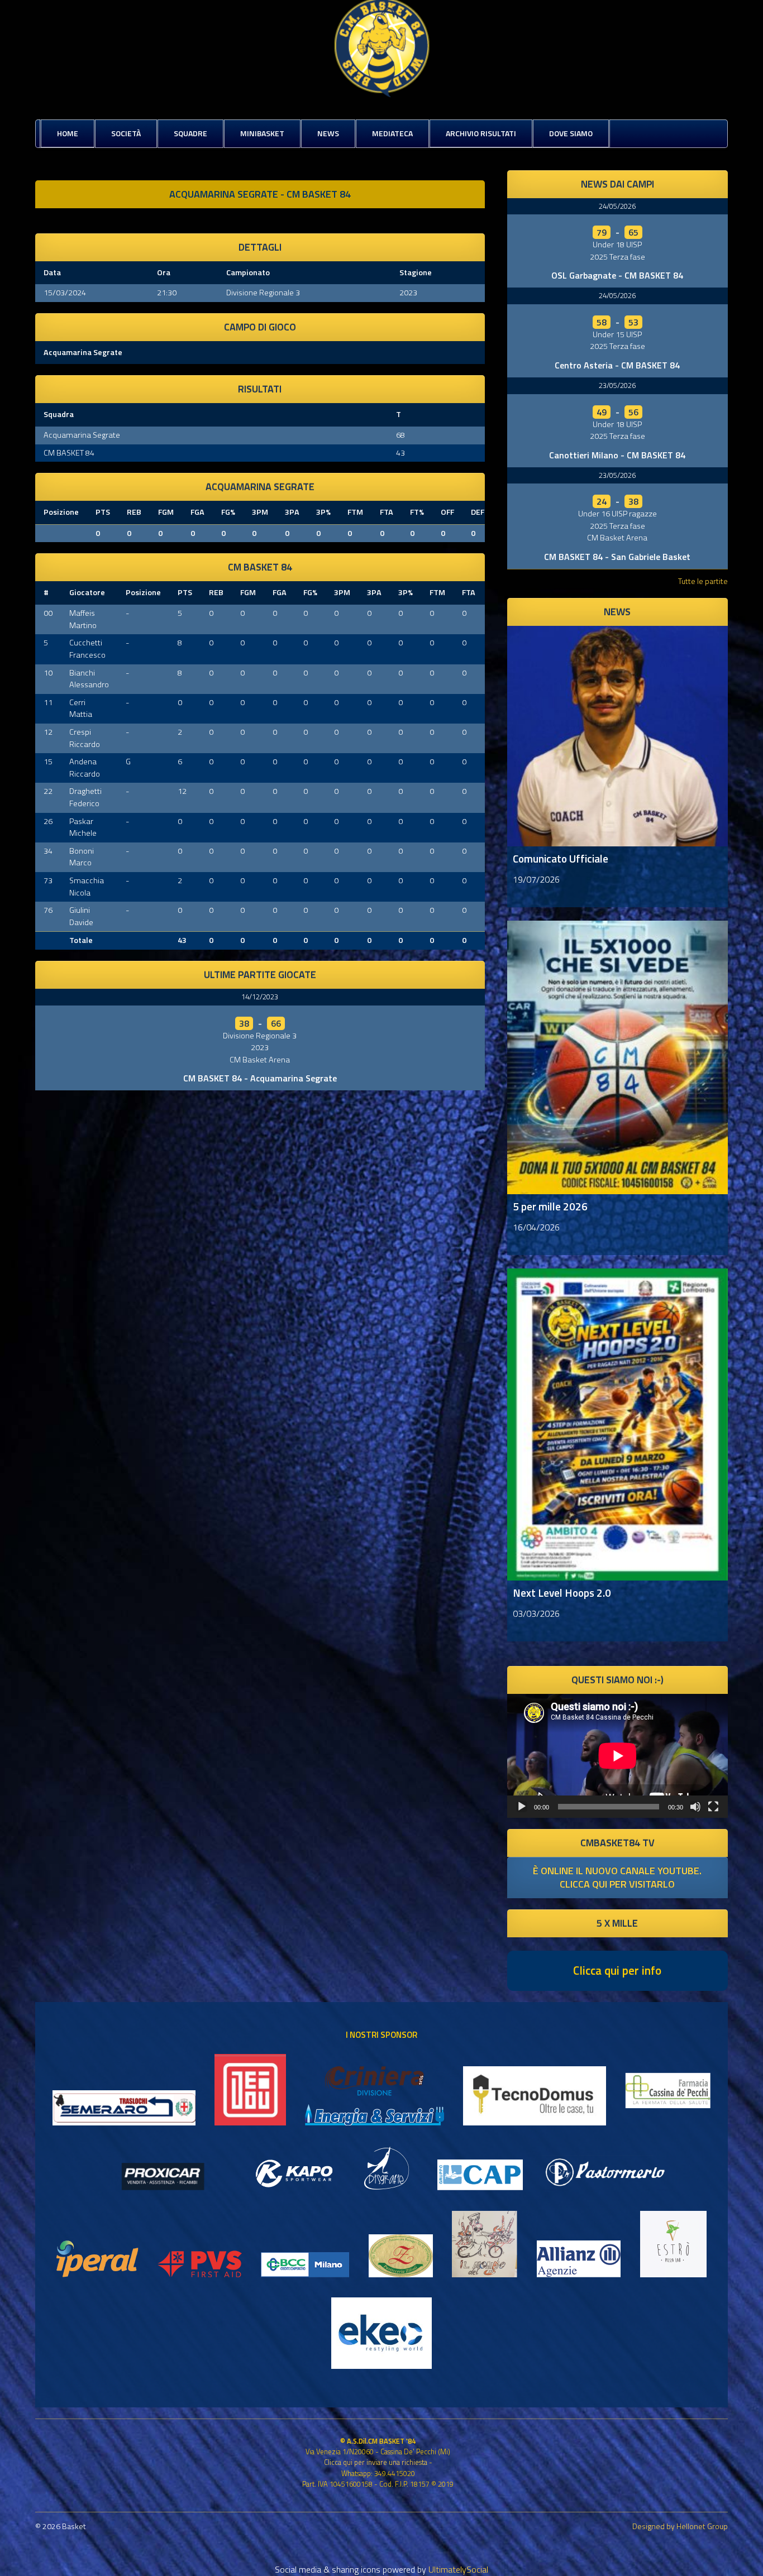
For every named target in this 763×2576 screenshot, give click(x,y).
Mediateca (392, 133)
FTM (355, 512)
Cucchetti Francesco (87, 649)
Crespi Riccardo (85, 738)
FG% (228, 512)
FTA (387, 512)
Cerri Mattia (81, 708)
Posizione (61, 512)
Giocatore (87, 592)
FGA (197, 512)
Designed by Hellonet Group (680, 2526)
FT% (417, 512)
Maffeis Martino (83, 619)
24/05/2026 (617, 206)
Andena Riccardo (85, 768)
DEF (478, 512)
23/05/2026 (617, 385)
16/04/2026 (536, 1227)
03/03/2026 (536, 1613)
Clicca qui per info (617, 1970)
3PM (260, 512)
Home (68, 133)
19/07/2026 (536, 879)
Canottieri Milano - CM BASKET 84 (617, 455)
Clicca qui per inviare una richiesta (376, 2462)
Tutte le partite (703, 581)
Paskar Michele (83, 827)
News (328, 133)
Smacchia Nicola (87, 887)
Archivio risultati (481, 133)
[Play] (522, 1807)
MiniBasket (262, 133)
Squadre (190, 133)
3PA (292, 512)
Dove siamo (571, 133)
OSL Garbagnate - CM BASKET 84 (617, 275)
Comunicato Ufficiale (561, 858)
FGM (166, 512)
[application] (617, 1756)
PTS (103, 512)
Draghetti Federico (85, 797)
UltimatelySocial (458, 2569)
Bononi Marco (82, 857)
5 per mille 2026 (550, 1206)
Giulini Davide (81, 916)
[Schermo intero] (713, 1807)
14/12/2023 (260, 997)
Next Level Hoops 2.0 (562, 1593)
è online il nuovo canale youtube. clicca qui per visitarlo (617, 1877)
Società (126, 133)
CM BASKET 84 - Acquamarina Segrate (260, 1078)
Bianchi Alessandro (89, 679)
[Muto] (695, 1807)
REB (134, 512)
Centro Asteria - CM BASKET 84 (617, 365)
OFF (447, 512)
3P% (323, 512)
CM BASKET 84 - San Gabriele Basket (617, 557)
